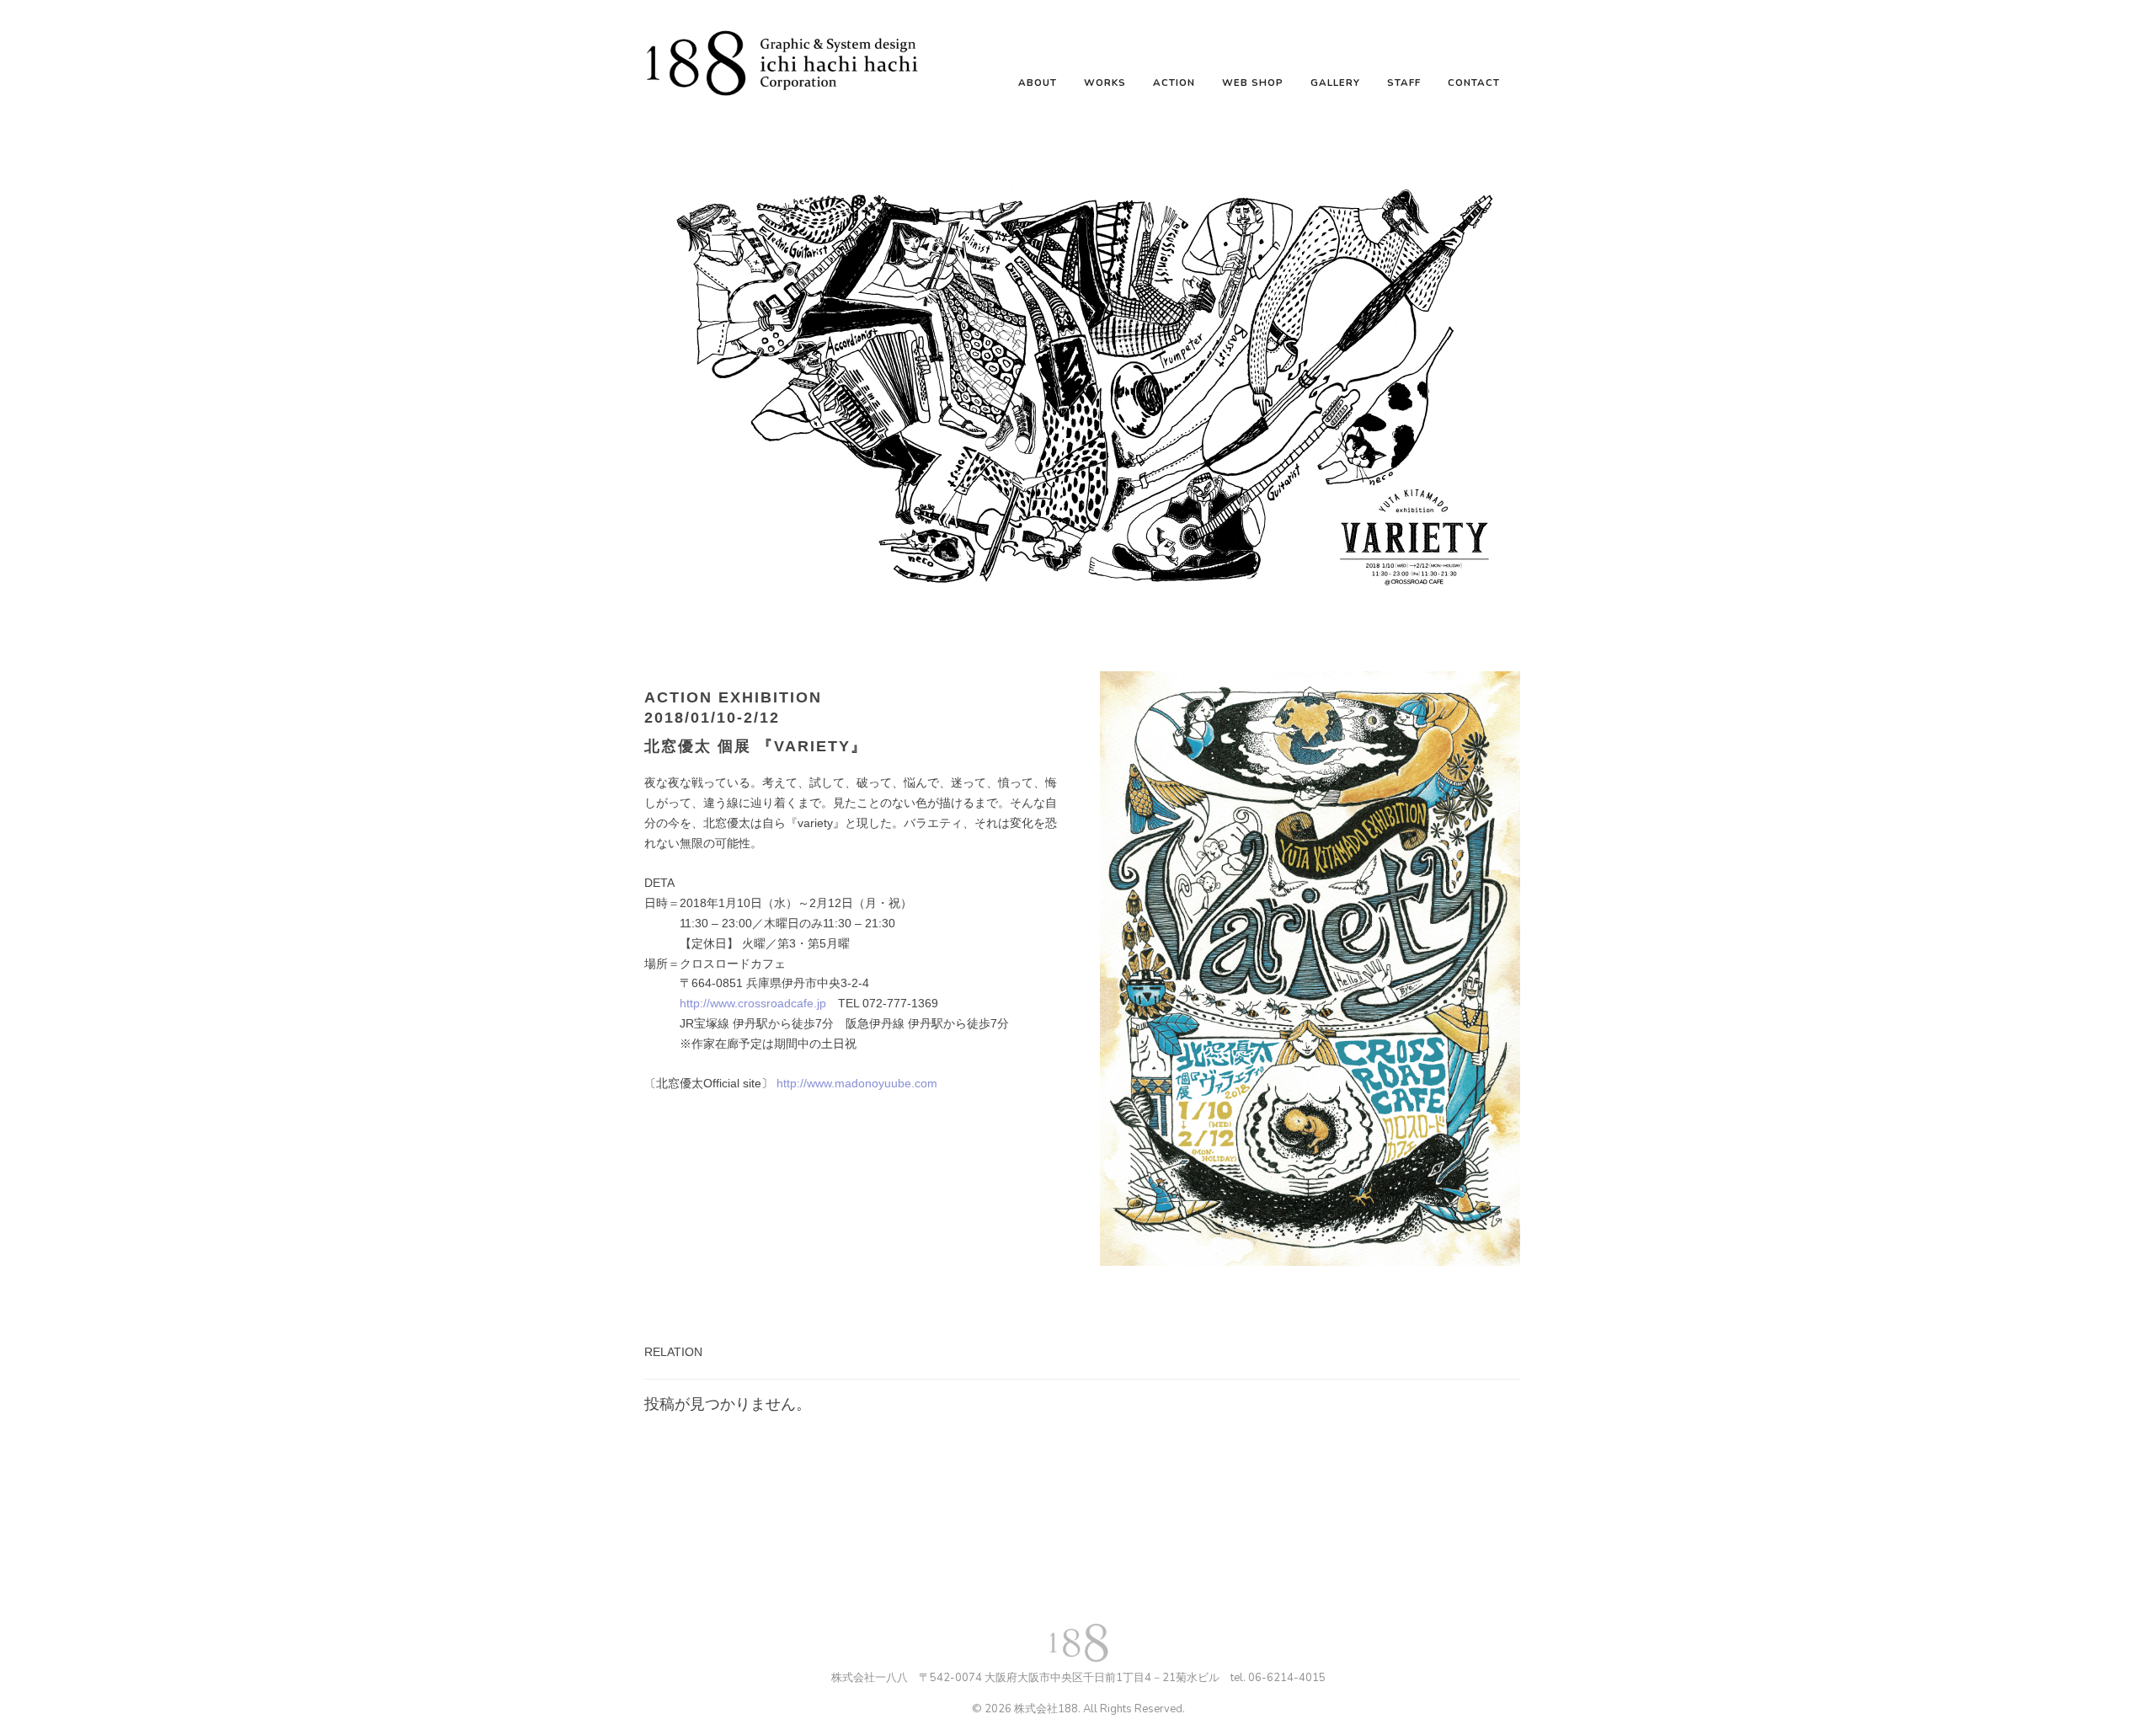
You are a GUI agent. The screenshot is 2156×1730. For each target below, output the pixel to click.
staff (1404, 83)
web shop (1253, 83)
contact (1474, 83)
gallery (1335, 83)
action (1174, 83)
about (1038, 83)
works (1105, 83)
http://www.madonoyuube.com (857, 1083)
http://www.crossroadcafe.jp (753, 1003)
